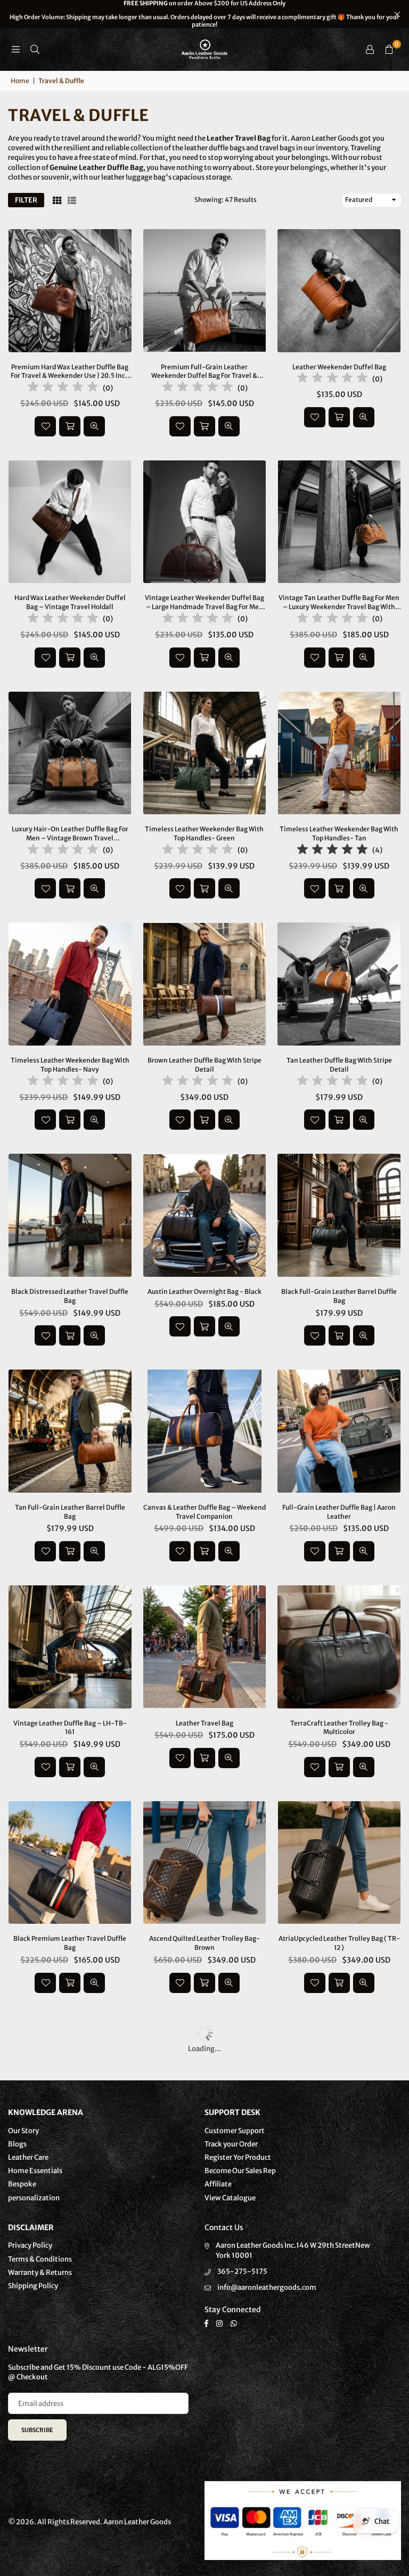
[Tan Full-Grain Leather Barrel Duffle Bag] (70, 1431)
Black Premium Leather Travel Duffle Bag (70, 1943)
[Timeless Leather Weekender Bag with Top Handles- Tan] (339, 753)
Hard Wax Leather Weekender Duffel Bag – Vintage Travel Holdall (70, 602)
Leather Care (28, 2157)
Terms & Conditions (40, 2259)
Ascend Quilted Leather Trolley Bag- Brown (204, 1943)
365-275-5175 (242, 2271)
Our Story (23, 2131)
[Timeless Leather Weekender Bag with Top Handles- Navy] (70, 984)
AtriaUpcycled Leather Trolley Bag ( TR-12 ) (339, 1943)
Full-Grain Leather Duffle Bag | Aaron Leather (339, 1512)
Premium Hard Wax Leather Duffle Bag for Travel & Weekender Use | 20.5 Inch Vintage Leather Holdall (70, 372)
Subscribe (37, 2430)
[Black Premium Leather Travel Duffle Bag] (70, 1863)
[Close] (176, 2532)
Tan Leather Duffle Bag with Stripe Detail (339, 1065)
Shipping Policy (33, 2286)
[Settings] (370, 50)
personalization (34, 2198)
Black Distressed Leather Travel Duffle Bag (70, 1296)
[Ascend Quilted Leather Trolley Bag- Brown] (205, 1863)
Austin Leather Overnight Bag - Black (204, 1291)
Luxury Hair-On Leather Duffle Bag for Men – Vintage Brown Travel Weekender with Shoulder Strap (70, 834)
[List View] (72, 200)
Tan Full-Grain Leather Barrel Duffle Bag (70, 1512)
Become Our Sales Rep (240, 2171)
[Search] (35, 49)
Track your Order (231, 2144)
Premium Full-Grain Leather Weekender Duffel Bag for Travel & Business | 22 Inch (204, 372)
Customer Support (235, 2131)
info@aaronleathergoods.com (267, 2287)
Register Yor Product (238, 2157)
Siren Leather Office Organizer (107, 2548)
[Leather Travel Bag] (205, 1647)
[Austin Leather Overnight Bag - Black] (205, 1215)
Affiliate (218, 2184)
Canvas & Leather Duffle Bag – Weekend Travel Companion (204, 1512)
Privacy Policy (30, 2245)
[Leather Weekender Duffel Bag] (339, 291)
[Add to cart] (70, 426)
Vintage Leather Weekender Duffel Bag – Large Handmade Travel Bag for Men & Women (204, 603)
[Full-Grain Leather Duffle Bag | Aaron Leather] (339, 1431)
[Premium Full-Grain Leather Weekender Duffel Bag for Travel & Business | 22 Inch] (205, 291)
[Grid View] (57, 200)
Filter (26, 200)
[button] (389, 50)
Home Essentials (35, 2171)
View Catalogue (230, 2198)
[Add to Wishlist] (45, 426)
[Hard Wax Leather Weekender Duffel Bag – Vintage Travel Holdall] (70, 522)
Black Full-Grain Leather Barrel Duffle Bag (339, 1296)
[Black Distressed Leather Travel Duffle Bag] (70, 1215)
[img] (63, 388)
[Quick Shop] (339, 1767)
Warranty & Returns (40, 2273)
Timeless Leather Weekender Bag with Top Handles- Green (204, 833)
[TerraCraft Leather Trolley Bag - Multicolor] (339, 1647)
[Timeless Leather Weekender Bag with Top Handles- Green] (205, 753)
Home (20, 81)
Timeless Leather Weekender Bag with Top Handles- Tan (339, 833)
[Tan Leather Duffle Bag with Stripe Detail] (339, 984)
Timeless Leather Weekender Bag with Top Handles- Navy (70, 1065)
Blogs (17, 2144)
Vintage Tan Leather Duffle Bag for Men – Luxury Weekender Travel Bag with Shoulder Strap (339, 603)
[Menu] (15, 49)
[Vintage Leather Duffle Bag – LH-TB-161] (70, 1647)
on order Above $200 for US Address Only (204, 14)
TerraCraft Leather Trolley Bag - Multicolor (339, 1728)
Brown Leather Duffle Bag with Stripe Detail (204, 1065)
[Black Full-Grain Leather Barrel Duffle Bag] (339, 1215)
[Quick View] (94, 426)
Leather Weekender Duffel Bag (339, 367)
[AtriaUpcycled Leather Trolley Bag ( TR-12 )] (339, 1863)
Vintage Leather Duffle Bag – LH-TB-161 (70, 1728)
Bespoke (22, 2184)
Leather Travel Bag (204, 1723)
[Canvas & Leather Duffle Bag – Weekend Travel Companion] (205, 1431)
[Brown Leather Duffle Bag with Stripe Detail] (205, 984)
